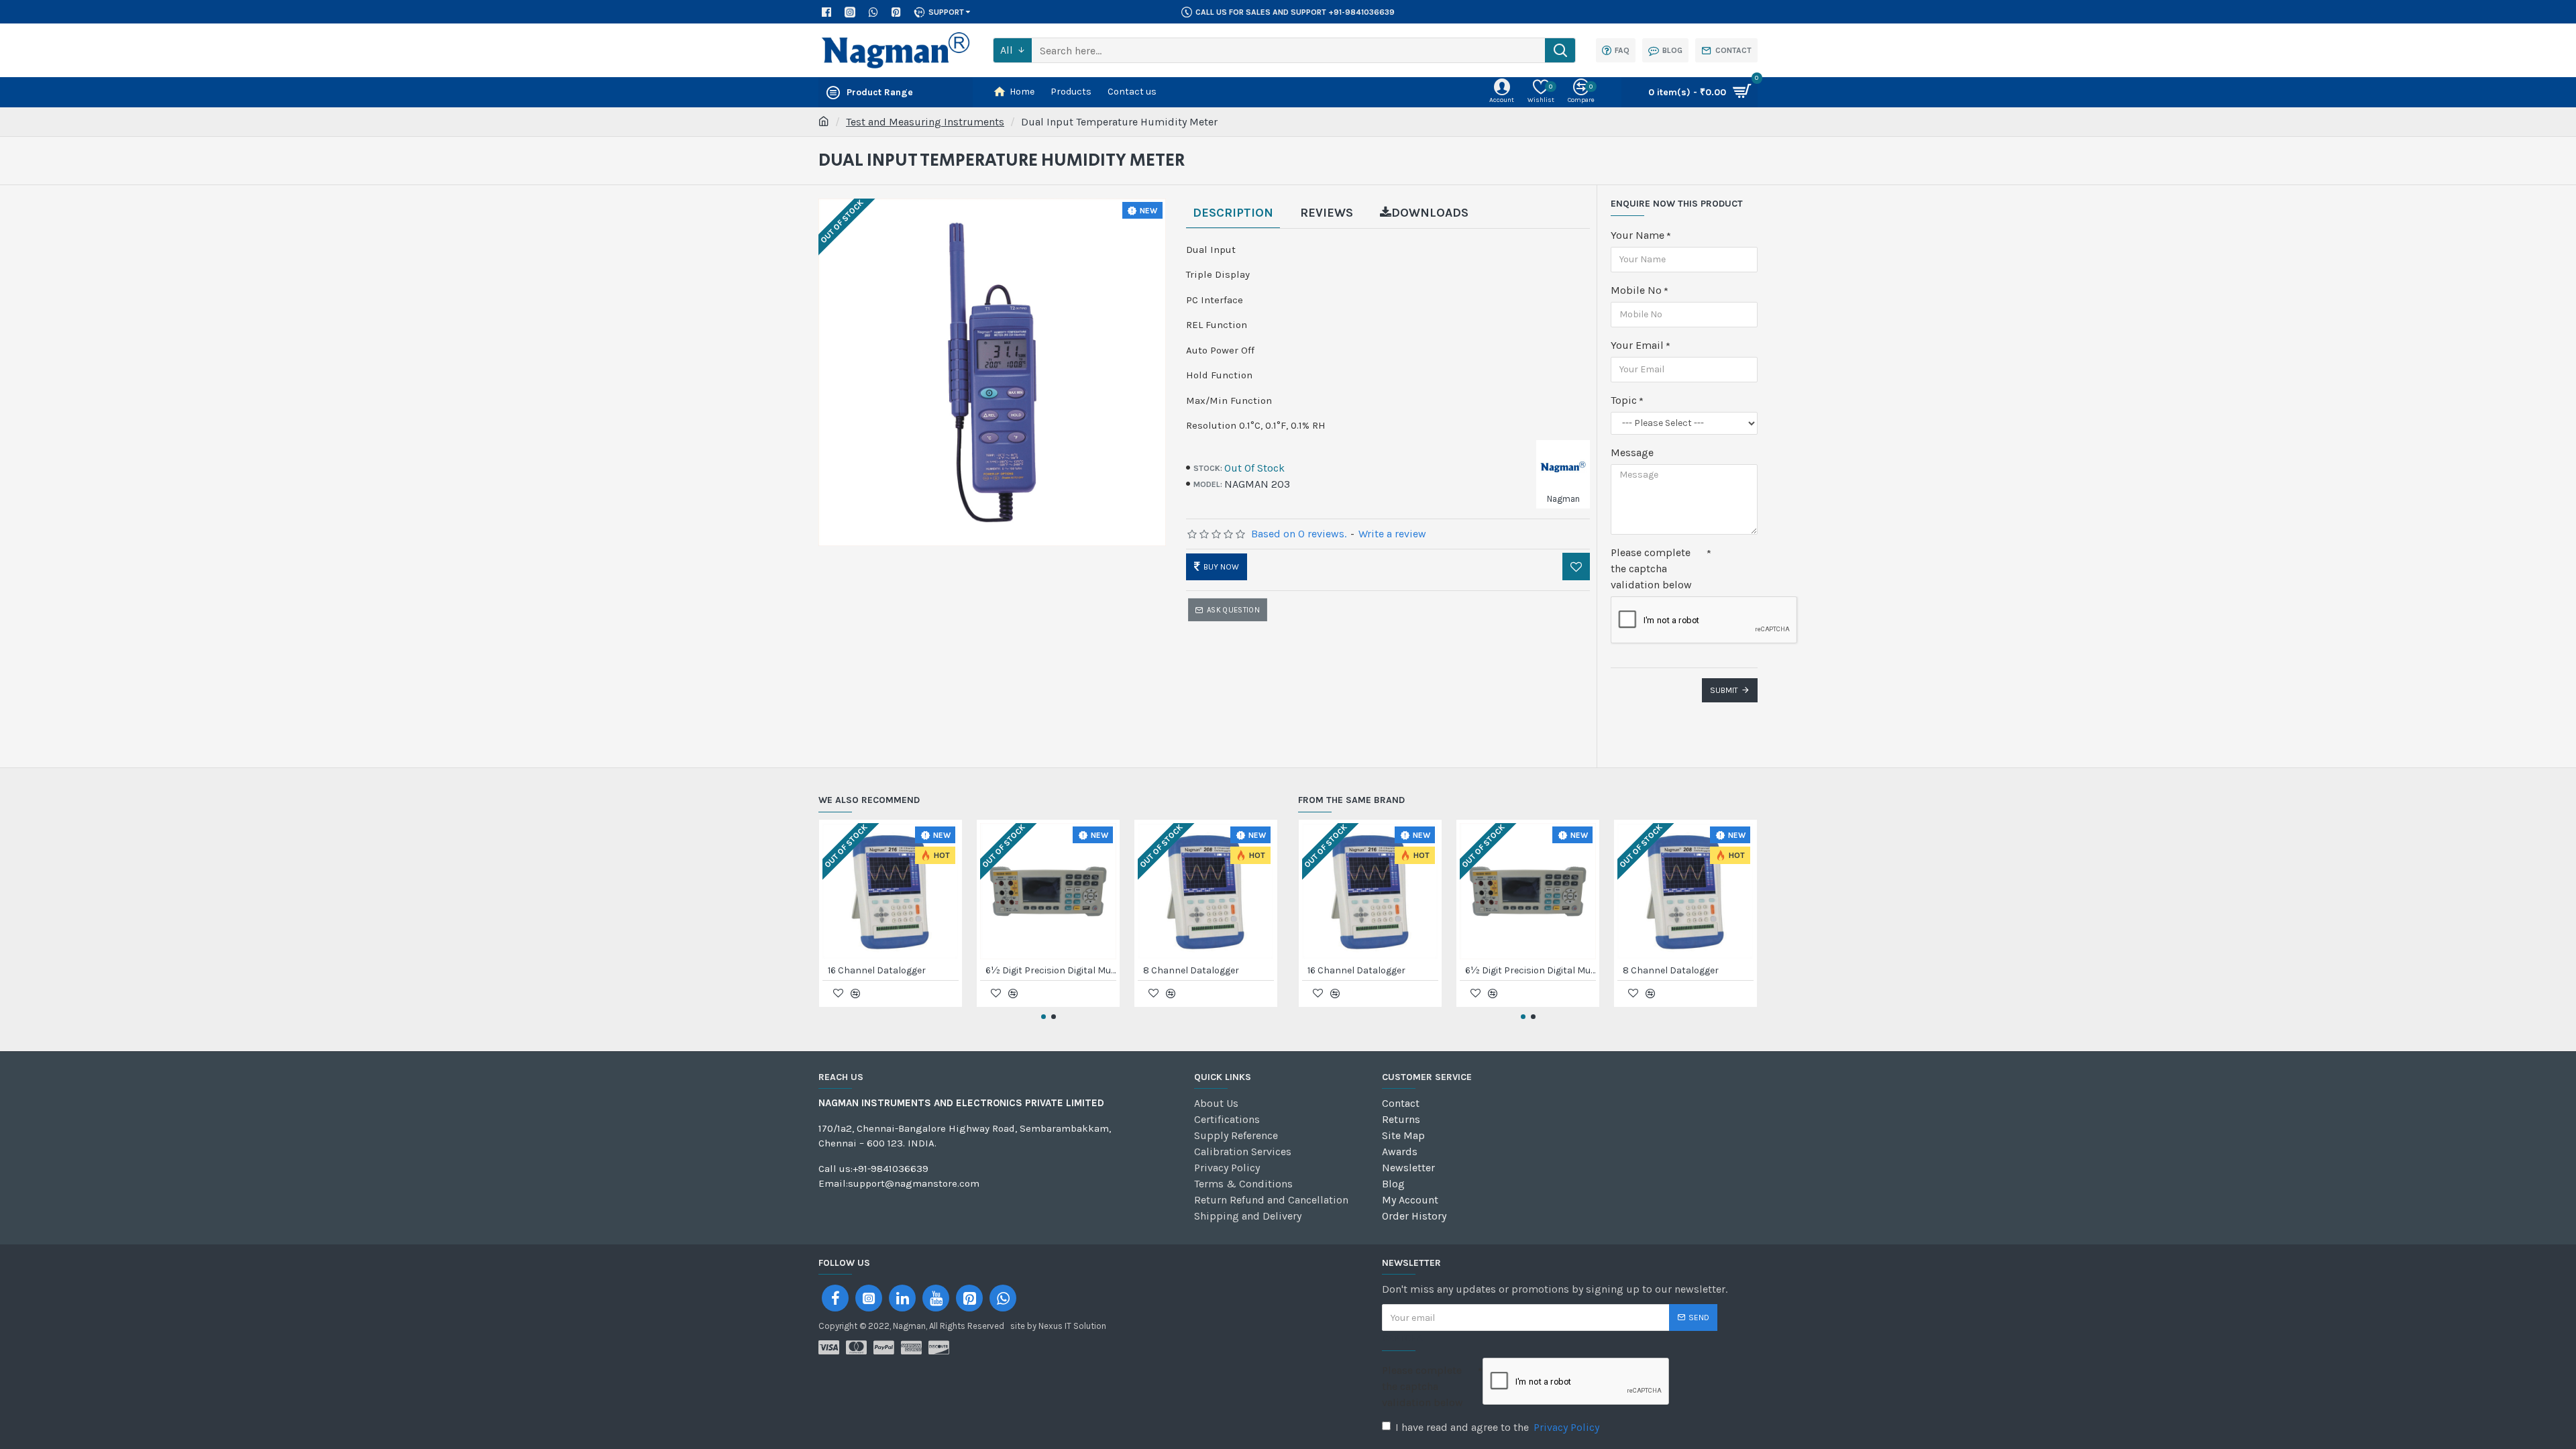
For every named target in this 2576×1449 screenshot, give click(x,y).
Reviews (1327, 213)
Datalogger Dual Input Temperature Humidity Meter (1209, 970)
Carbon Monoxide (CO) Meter (1048, 970)
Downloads (1430, 213)
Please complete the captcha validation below (1651, 569)
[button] (1043, 1017)
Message (1632, 452)
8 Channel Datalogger (876, 970)
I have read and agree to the (1497, 1427)
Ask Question (1233, 610)
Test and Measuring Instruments (925, 122)
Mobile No (1636, 290)
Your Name (1638, 235)
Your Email (1637, 345)
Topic (1624, 400)
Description (1233, 213)
